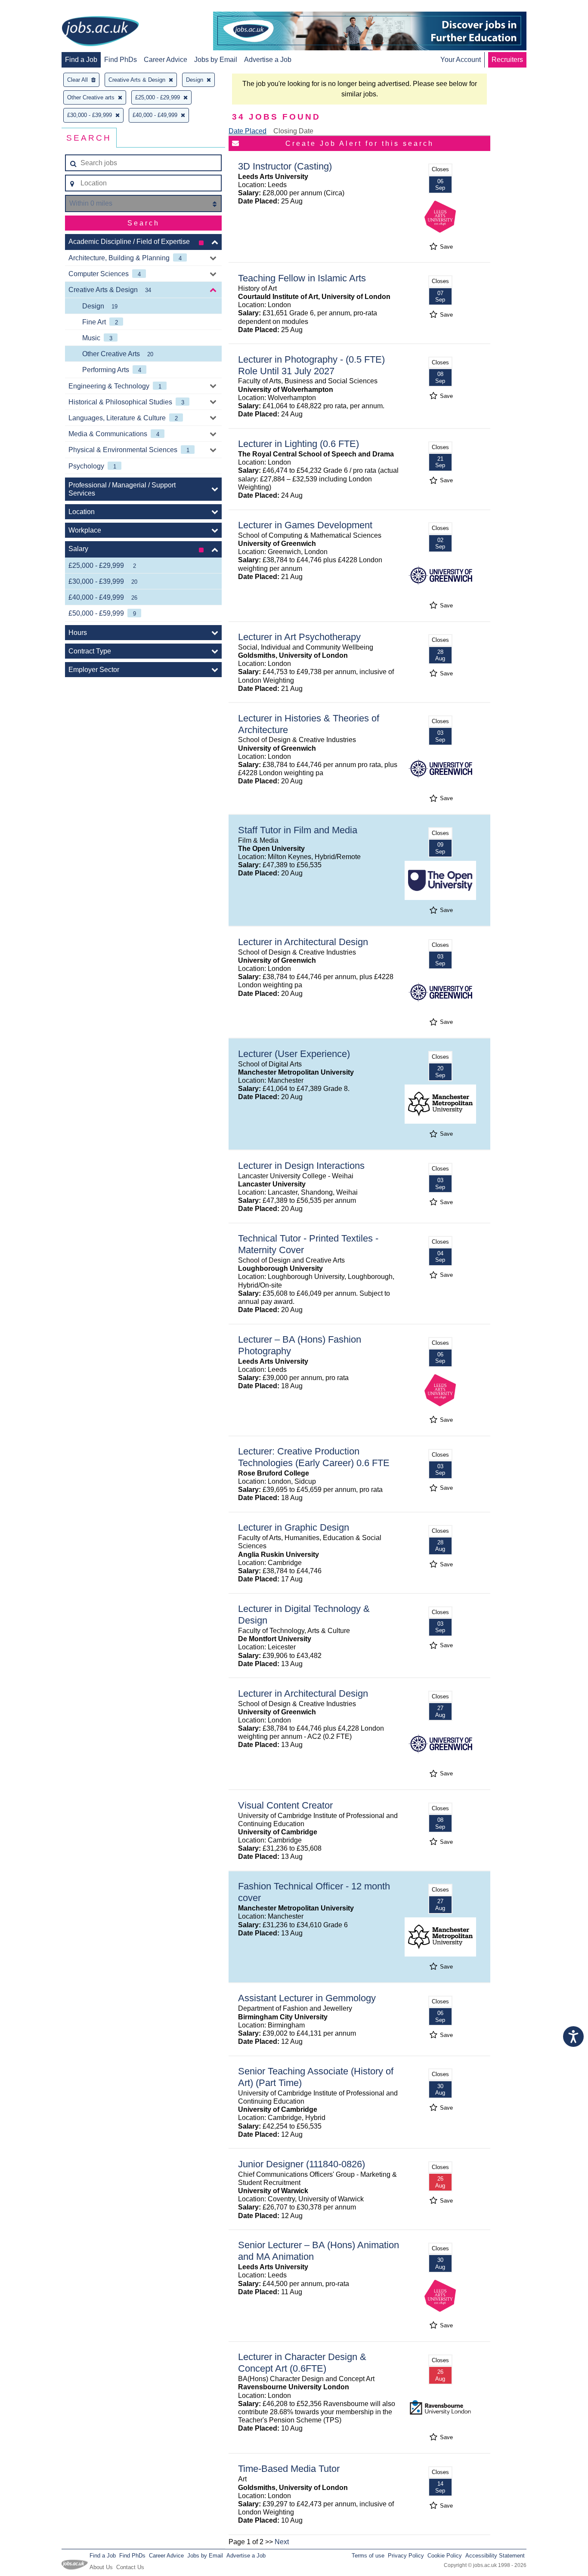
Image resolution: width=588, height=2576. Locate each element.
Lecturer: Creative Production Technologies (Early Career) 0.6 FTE (314, 1457)
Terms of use (368, 2556)
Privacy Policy (406, 2556)
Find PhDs (121, 60)
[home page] (100, 32)
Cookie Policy (445, 2556)
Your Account (461, 60)
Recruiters (507, 60)
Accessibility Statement (495, 2556)
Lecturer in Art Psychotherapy (299, 637)
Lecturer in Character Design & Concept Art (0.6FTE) (302, 2363)
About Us (101, 2567)
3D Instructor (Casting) (285, 166)
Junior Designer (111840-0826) (302, 2164)
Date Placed (248, 131)
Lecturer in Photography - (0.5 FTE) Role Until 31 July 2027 (311, 365)
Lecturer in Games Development (305, 525)
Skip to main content (34, 8)
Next (282, 2542)
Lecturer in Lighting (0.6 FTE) (299, 444)
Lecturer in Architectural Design (303, 942)
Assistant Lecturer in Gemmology (307, 1998)
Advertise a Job (268, 60)
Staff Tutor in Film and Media (298, 830)
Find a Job (81, 60)
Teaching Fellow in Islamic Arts (302, 278)
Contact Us (130, 2567)
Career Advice (166, 60)
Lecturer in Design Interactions (301, 1166)
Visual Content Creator (285, 1805)
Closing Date (293, 131)
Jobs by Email (216, 60)
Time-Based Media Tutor (289, 2469)
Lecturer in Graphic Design (294, 1527)
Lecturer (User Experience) (294, 1054)
